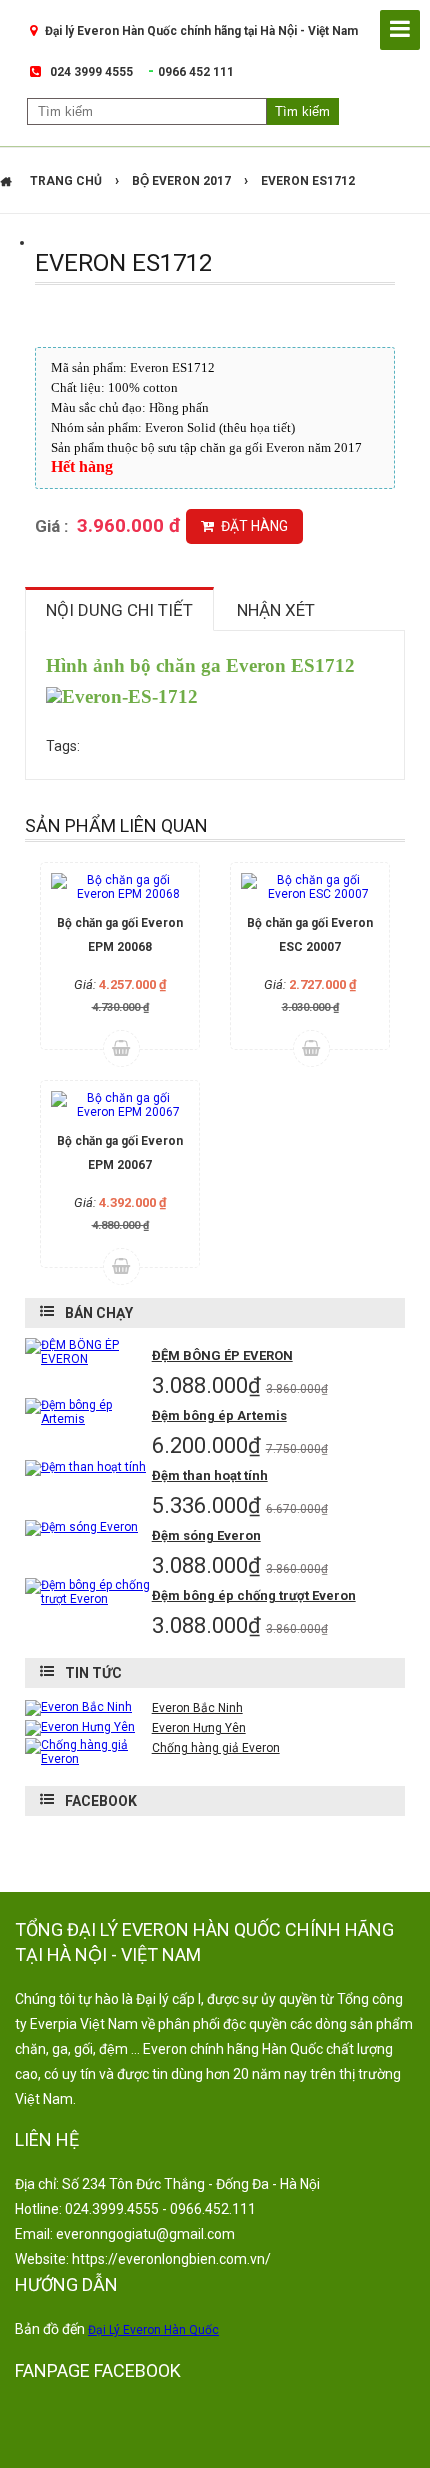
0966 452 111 (196, 72)
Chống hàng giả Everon (216, 1748)
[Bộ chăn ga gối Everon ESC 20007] (310, 887)
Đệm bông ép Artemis (219, 1415)
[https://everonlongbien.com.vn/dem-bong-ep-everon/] (88, 1359)
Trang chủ (66, 181)
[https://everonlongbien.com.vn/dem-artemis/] (88, 1419)
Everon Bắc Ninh (197, 1708)
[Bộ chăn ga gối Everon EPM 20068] (120, 887)
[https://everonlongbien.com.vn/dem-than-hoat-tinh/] (85, 1467)
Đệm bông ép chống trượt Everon (254, 1595)
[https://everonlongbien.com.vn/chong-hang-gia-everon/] (88, 1759)
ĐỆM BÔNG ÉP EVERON (222, 1355)
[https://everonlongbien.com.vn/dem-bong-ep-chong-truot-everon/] (88, 1599)
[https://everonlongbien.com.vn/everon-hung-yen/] (80, 1727)
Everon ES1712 (308, 181)
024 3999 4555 (91, 72)
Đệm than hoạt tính (210, 1475)
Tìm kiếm (302, 111)
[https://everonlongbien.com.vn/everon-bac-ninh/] (78, 1707)
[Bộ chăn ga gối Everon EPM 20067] (120, 1105)
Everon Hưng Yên (199, 1728)
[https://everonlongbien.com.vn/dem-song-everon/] (81, 1527)
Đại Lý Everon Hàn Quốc (153, 2330)
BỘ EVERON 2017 (181, 181)
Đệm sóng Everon (206, 1535)
